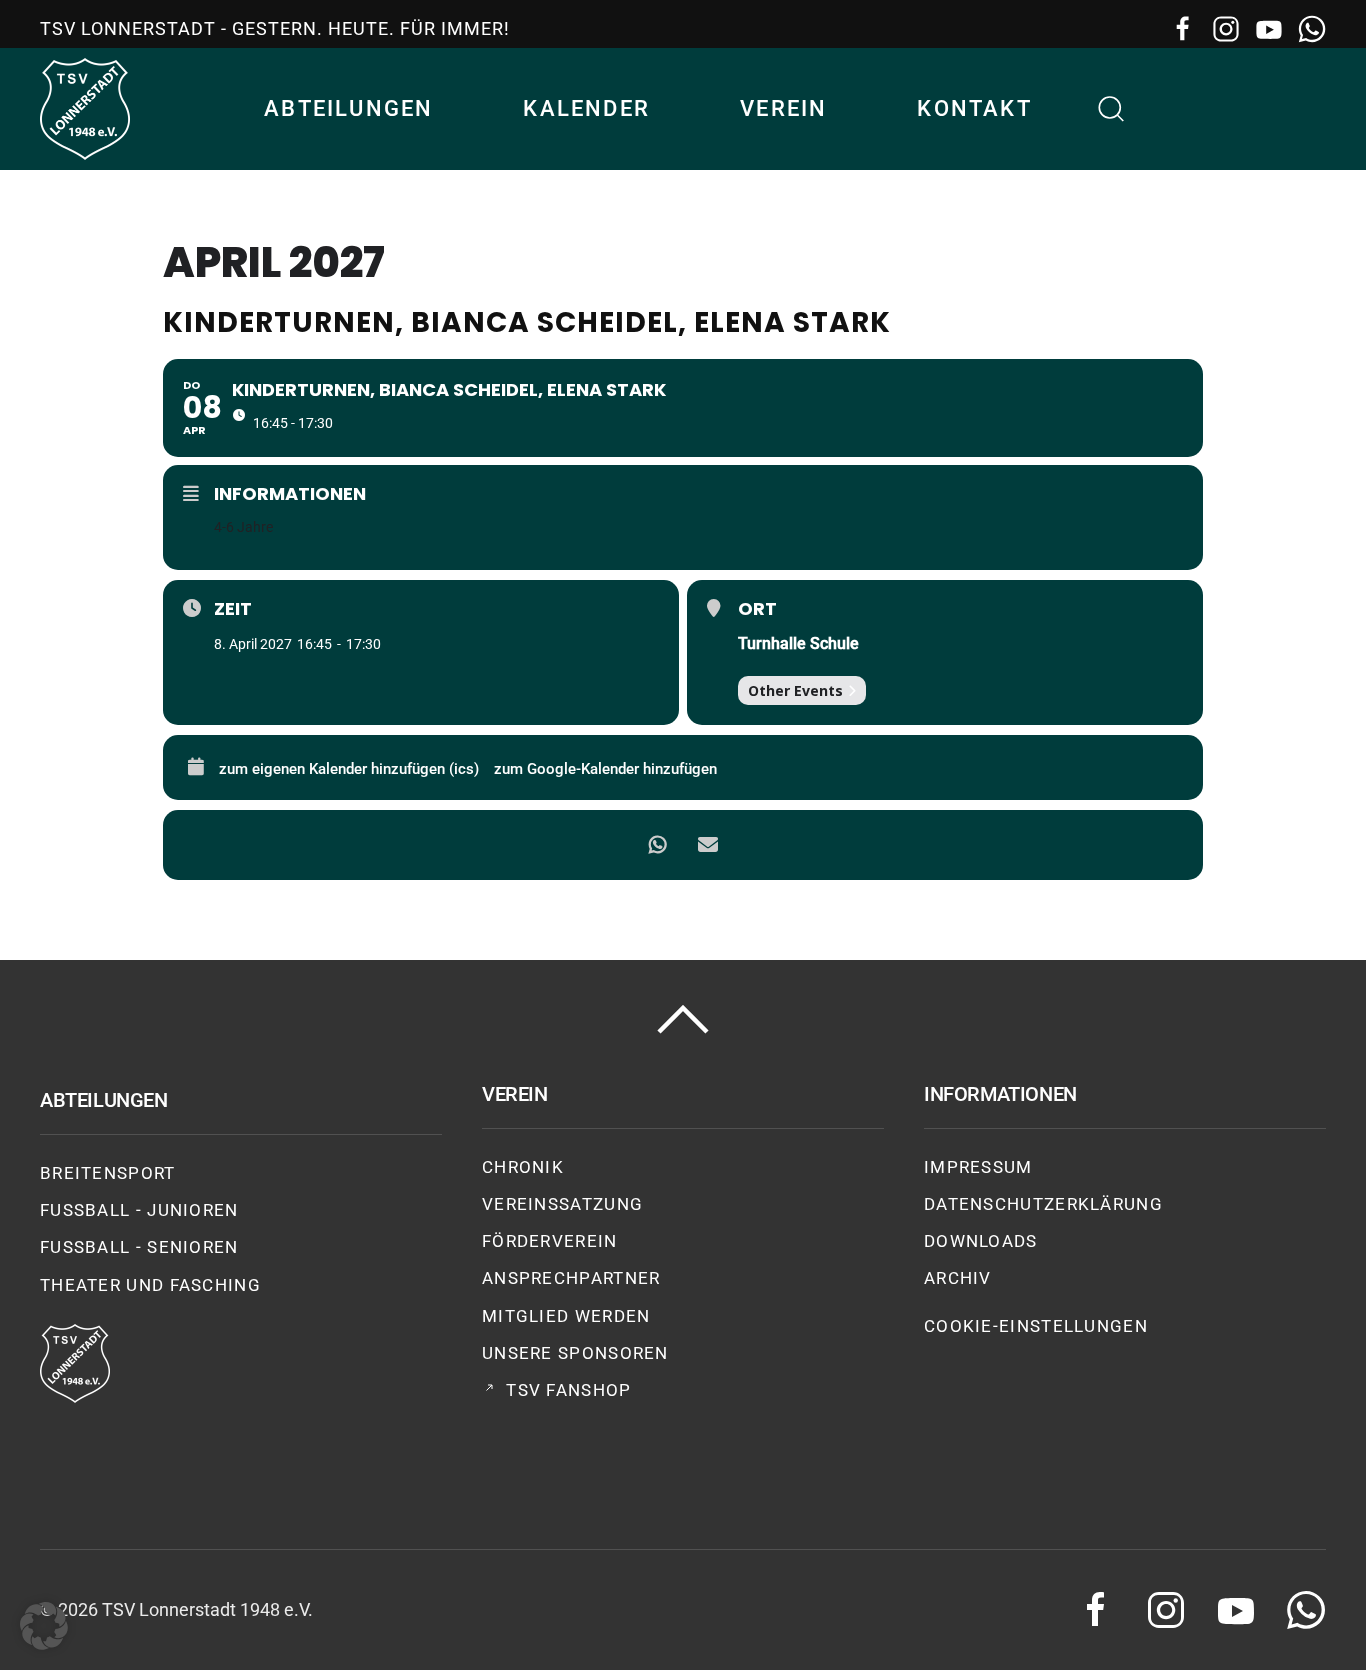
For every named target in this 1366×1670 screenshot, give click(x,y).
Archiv (958, 1278)
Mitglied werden (566, 1316)
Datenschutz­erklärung (1043, 1204)
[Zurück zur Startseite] (85, 109)
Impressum (978, 1167)
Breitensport (108, 1173)
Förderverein (550, 1241)
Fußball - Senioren (139, 1247)
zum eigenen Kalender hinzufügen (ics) (349, 769)
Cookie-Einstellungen (1036, 1326)
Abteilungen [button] (348, 108)
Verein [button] (783, 108)
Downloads (981, 1241)
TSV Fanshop (568, 1390)
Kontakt (974, 108)
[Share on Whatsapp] (658, 845)
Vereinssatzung (562, 1204)
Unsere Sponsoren (575, 1353)
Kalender (586, 108)
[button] (1112, 109)
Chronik (523, 1167)
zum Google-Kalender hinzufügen (605, 769)
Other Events (795, 690)
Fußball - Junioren (139, 1210)
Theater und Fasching (150, 1285)
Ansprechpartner (571, 1278)
